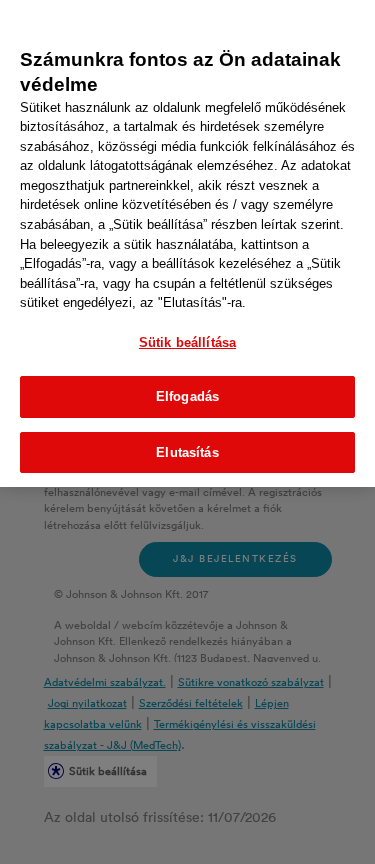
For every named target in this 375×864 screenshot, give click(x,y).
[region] (187, 243)
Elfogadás (187, 396)
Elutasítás (187, 452)
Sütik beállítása (187, 342)
